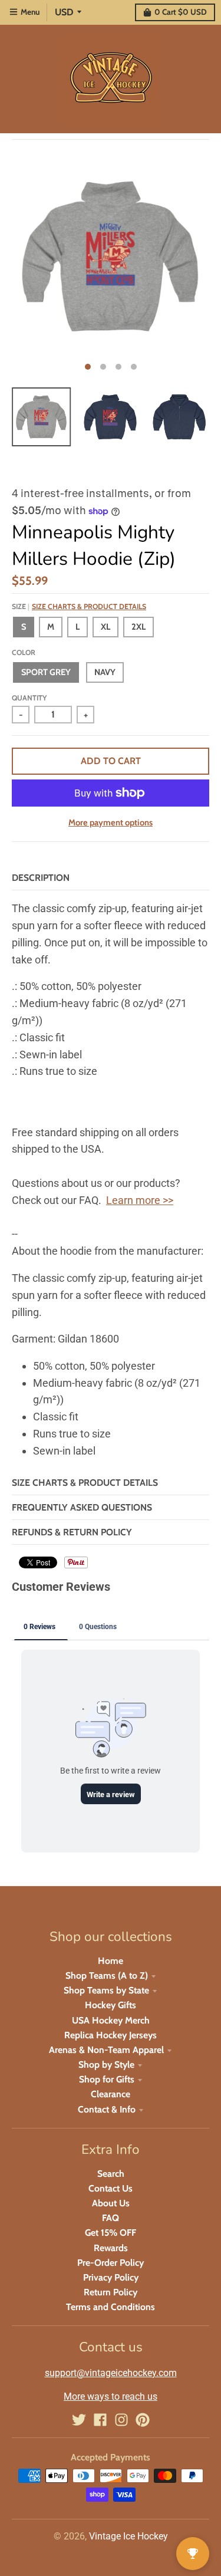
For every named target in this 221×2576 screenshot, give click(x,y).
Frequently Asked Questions (82, 1507)
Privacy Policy (111, 2277)
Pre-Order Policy (111, 2263)
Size (79, 606)
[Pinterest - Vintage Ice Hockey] (143, 2420)
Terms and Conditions (111, 2307)
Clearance (111, 2094)
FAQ (111, 2218)
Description (41, 878)
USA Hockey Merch (111, 2020)
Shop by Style (106, 2065)
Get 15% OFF (111, 2233)
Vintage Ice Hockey (128, 2536)
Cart (181, 12)
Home (111, 1961)
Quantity (29, 698)
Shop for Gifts (107, 2079)
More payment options (111, 823)
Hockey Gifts (111, 2005)
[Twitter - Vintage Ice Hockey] (79, 2420)
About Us (111, 2203)
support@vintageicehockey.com (111, 2373)
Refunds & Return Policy (72, 1532)
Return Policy (111, 2292)
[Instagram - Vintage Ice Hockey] (121, 2420)
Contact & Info (107, 2109)
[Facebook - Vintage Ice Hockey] (100, 2420)
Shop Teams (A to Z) (107, 1975)
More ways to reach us (111, 2396)
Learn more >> (140, 1200)
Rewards (111, 2248)
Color (24, 652)
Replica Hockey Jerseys (111, 2035)
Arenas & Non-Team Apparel (106, 2050)
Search (111, 2174)
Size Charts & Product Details (89, 606)
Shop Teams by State (106, 1990)
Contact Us (111, 2188)
